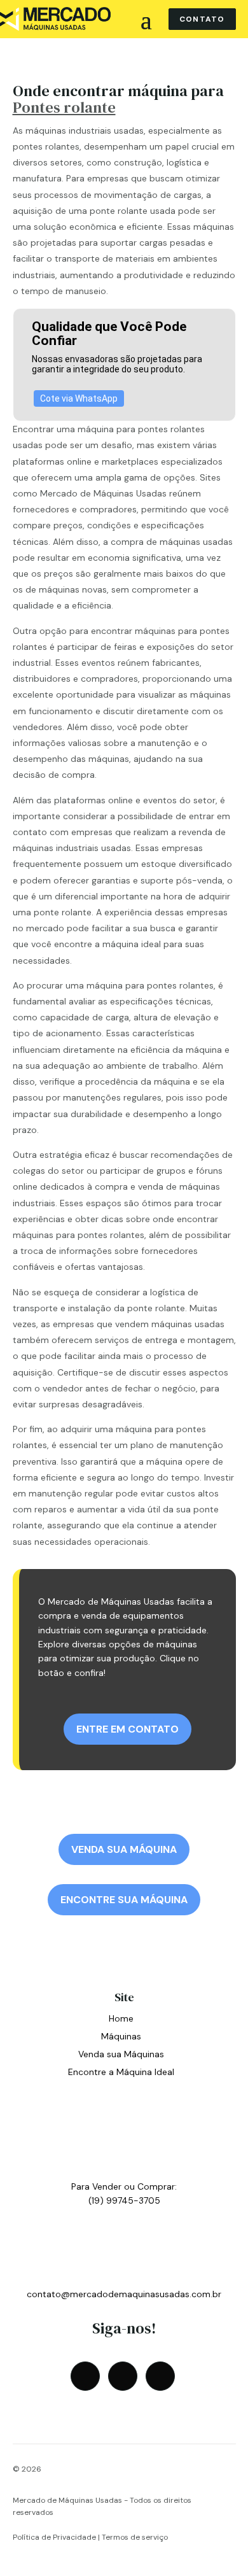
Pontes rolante (64, 107)
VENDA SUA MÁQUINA (124, 1849)
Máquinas (121, 2036)
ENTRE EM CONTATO (127, 1729)
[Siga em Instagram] (123, 2376)
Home (121, 2018)
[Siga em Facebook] (85, 2376)
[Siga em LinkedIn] (160, 2376)
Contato (202, 19)
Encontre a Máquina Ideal (121, 2072)
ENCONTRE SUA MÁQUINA (124, 1900)
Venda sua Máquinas (121, 2054)
